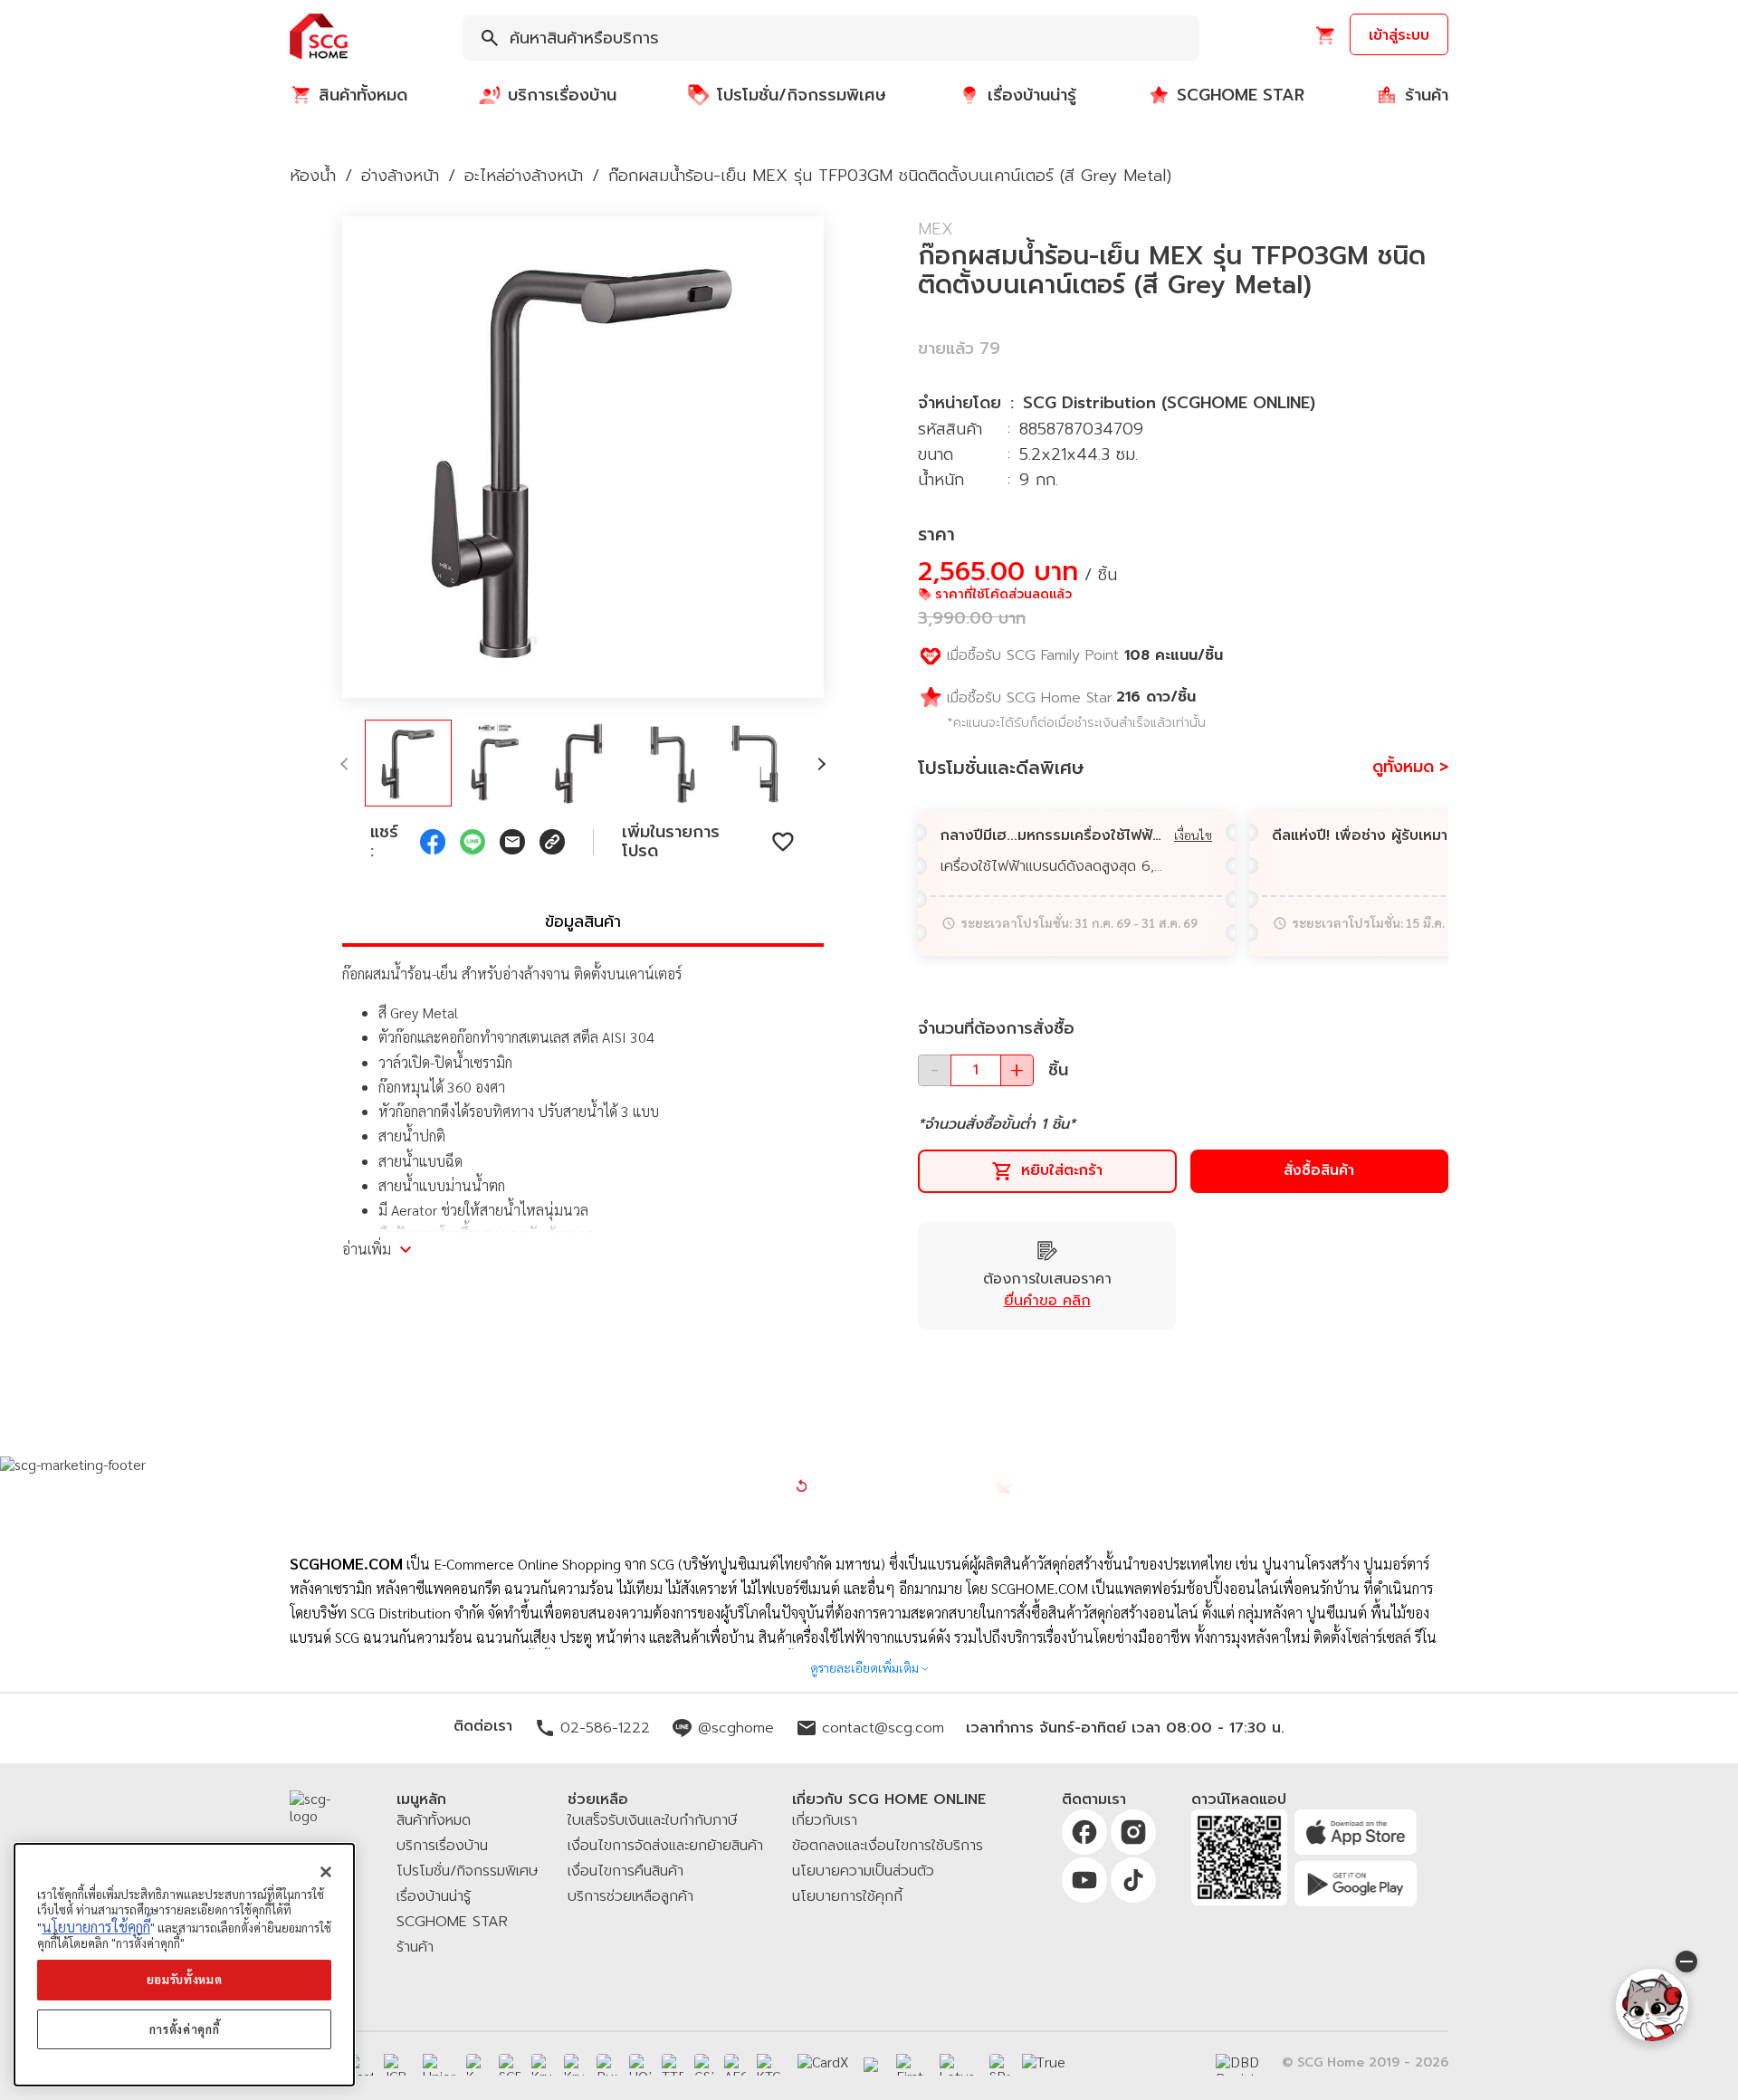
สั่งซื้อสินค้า (1319, 1170)
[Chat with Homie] (1652, 2005)
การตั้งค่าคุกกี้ (185, 2029)
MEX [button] (936, 229)
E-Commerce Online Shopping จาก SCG (554, 1564)
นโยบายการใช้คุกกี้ (96, 1927)
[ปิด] (326, 1872)
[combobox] (831, 38)
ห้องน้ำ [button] (313, 176)
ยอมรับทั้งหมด (185, 1980)
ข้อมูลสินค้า (583, 921)
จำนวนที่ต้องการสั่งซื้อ (996, 1028)
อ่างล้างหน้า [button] (400, 176)
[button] (319, 38)
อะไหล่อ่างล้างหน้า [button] (524, 176)
